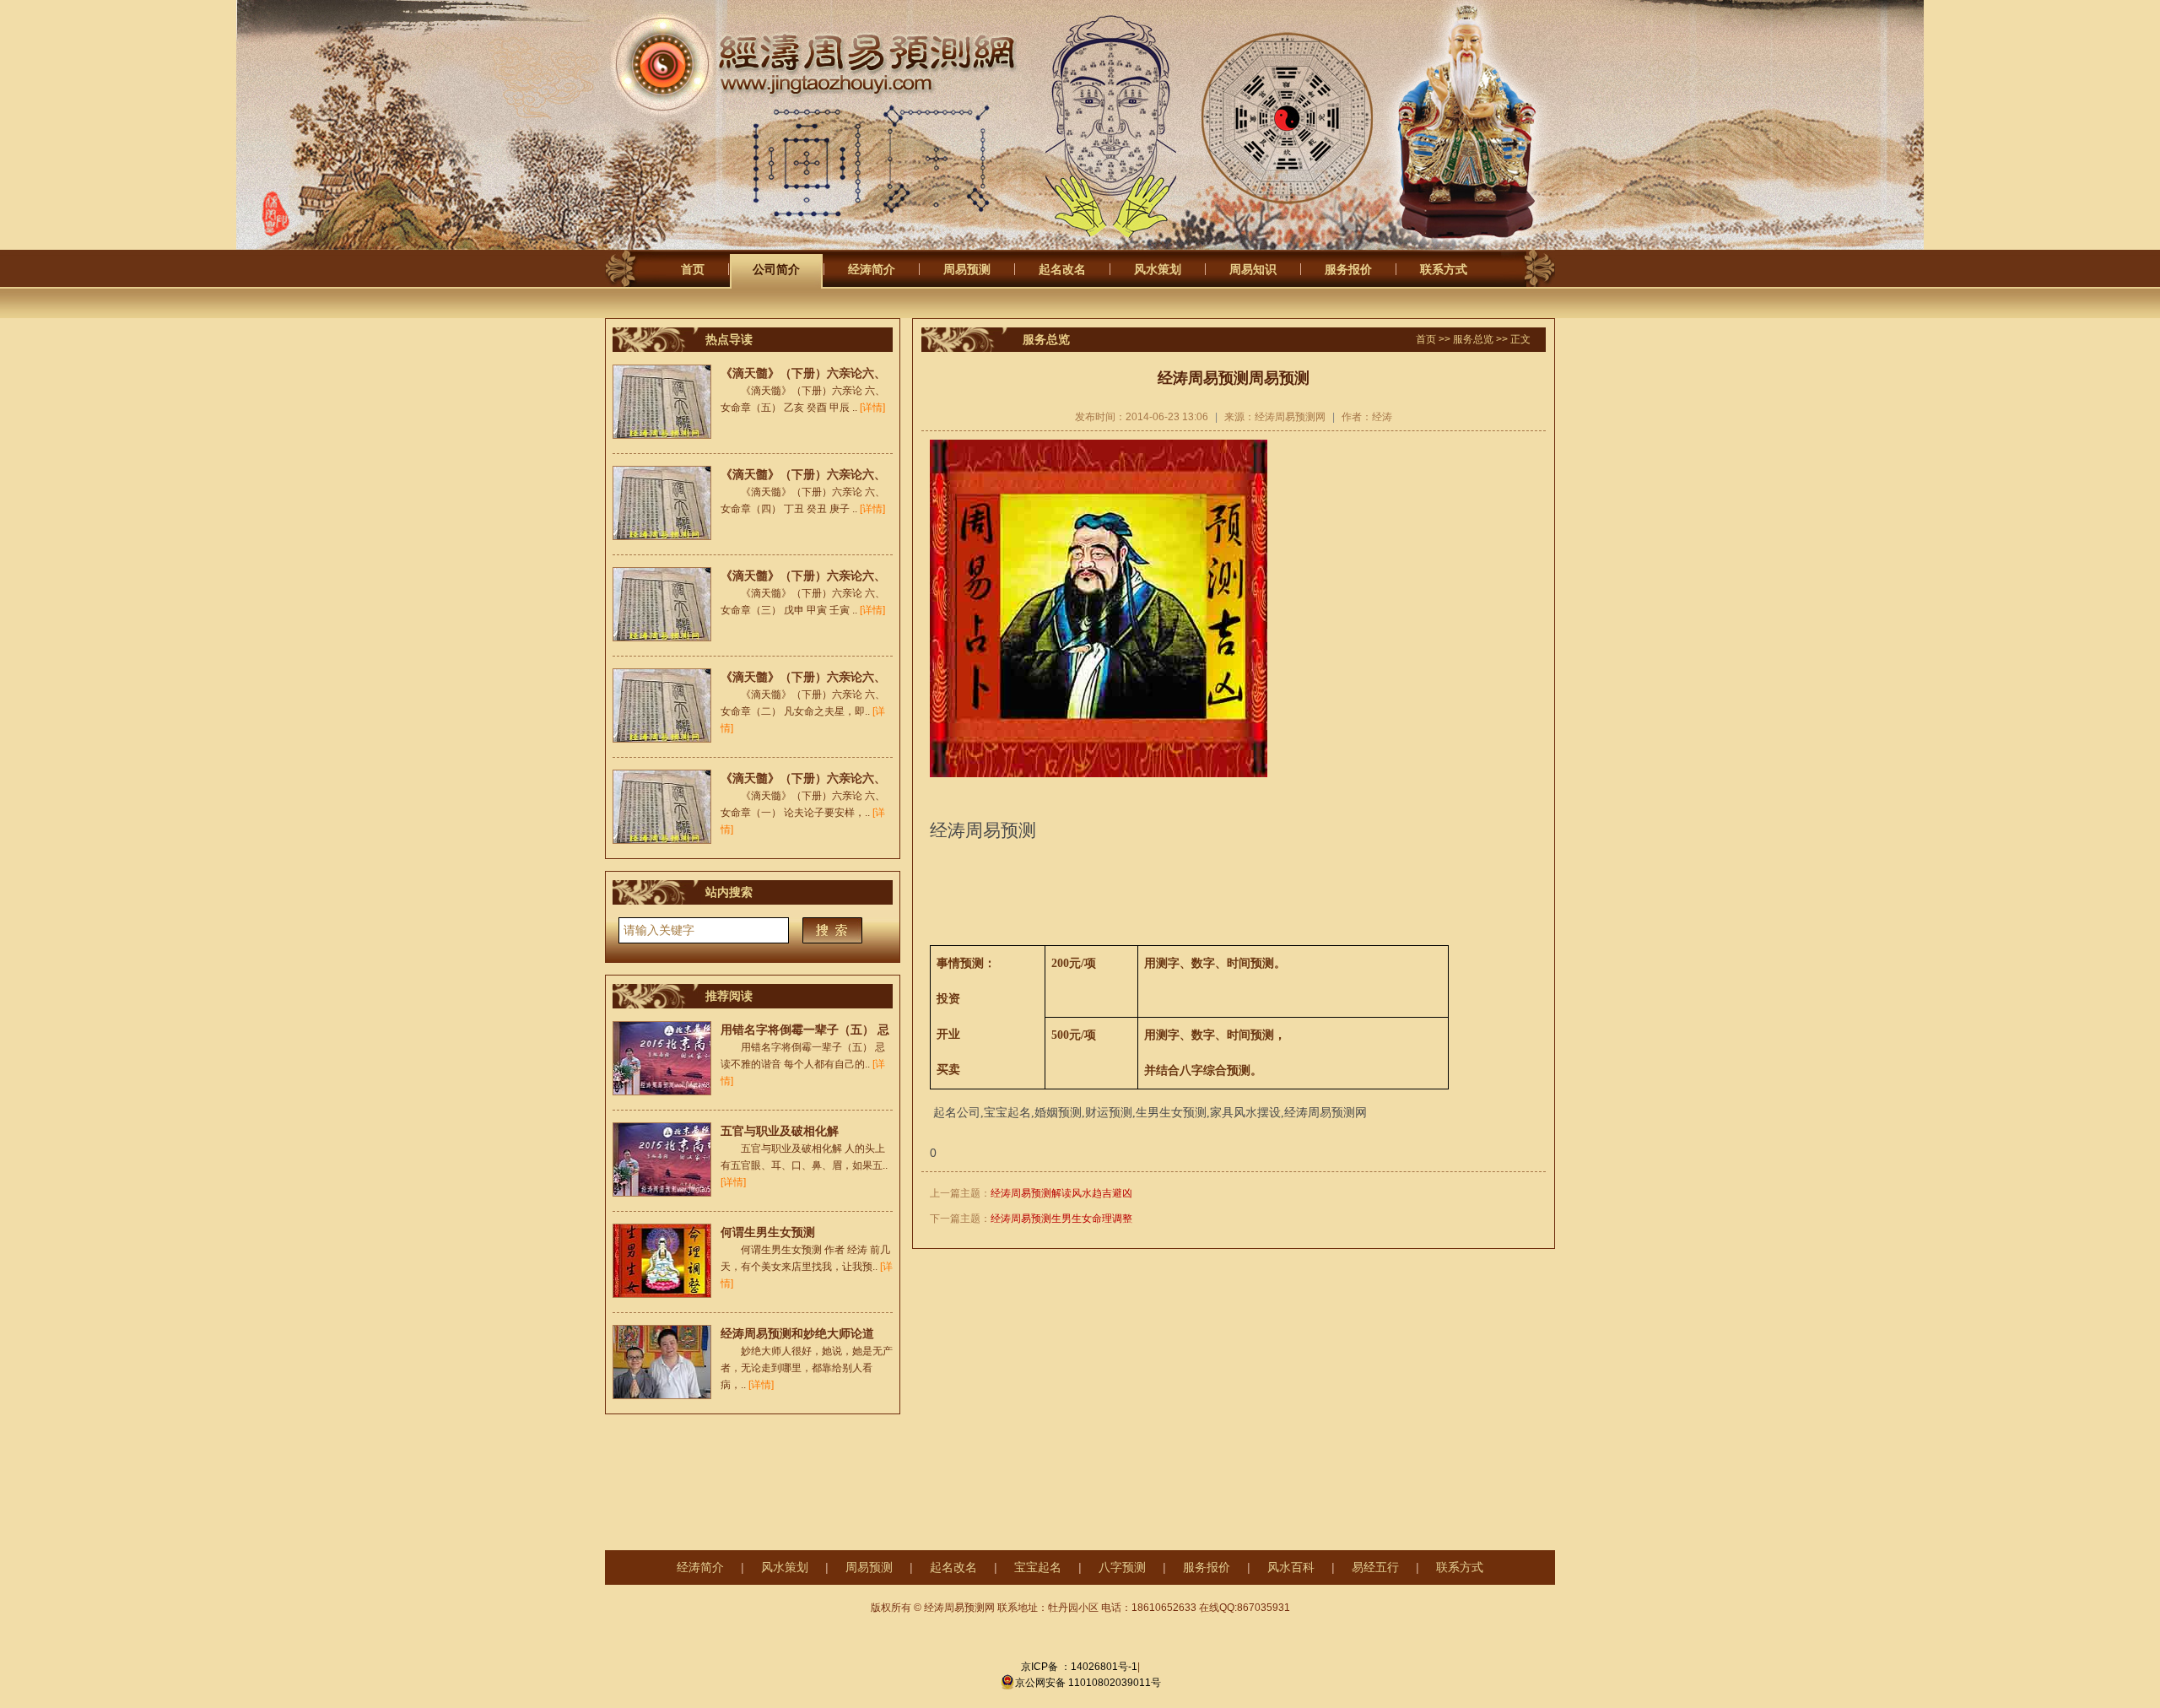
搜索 (832, 930)
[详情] (872, 408)
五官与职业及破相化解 (780, 1131)
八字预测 (1122, 1567)
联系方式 (1444, 269)
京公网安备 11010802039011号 (1088, 1683)
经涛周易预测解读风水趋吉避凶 (1061, 1193)
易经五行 (1375, 1567)
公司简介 (776, 269)
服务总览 (1473, 339)
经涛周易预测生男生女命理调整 (1061, 1219)
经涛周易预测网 (843, 65)
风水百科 (1291, 1567)
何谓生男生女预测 (768, 1232)
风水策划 (1158, 269)
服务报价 (1348, 269)
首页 (693, 269)
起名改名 (1062, 269)
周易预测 (967, 269)
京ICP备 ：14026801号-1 (1079, 1667)
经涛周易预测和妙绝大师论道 (797, 1333)
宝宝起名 (1038, 1567)
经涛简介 (872, 269)
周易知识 (1253, 269)
